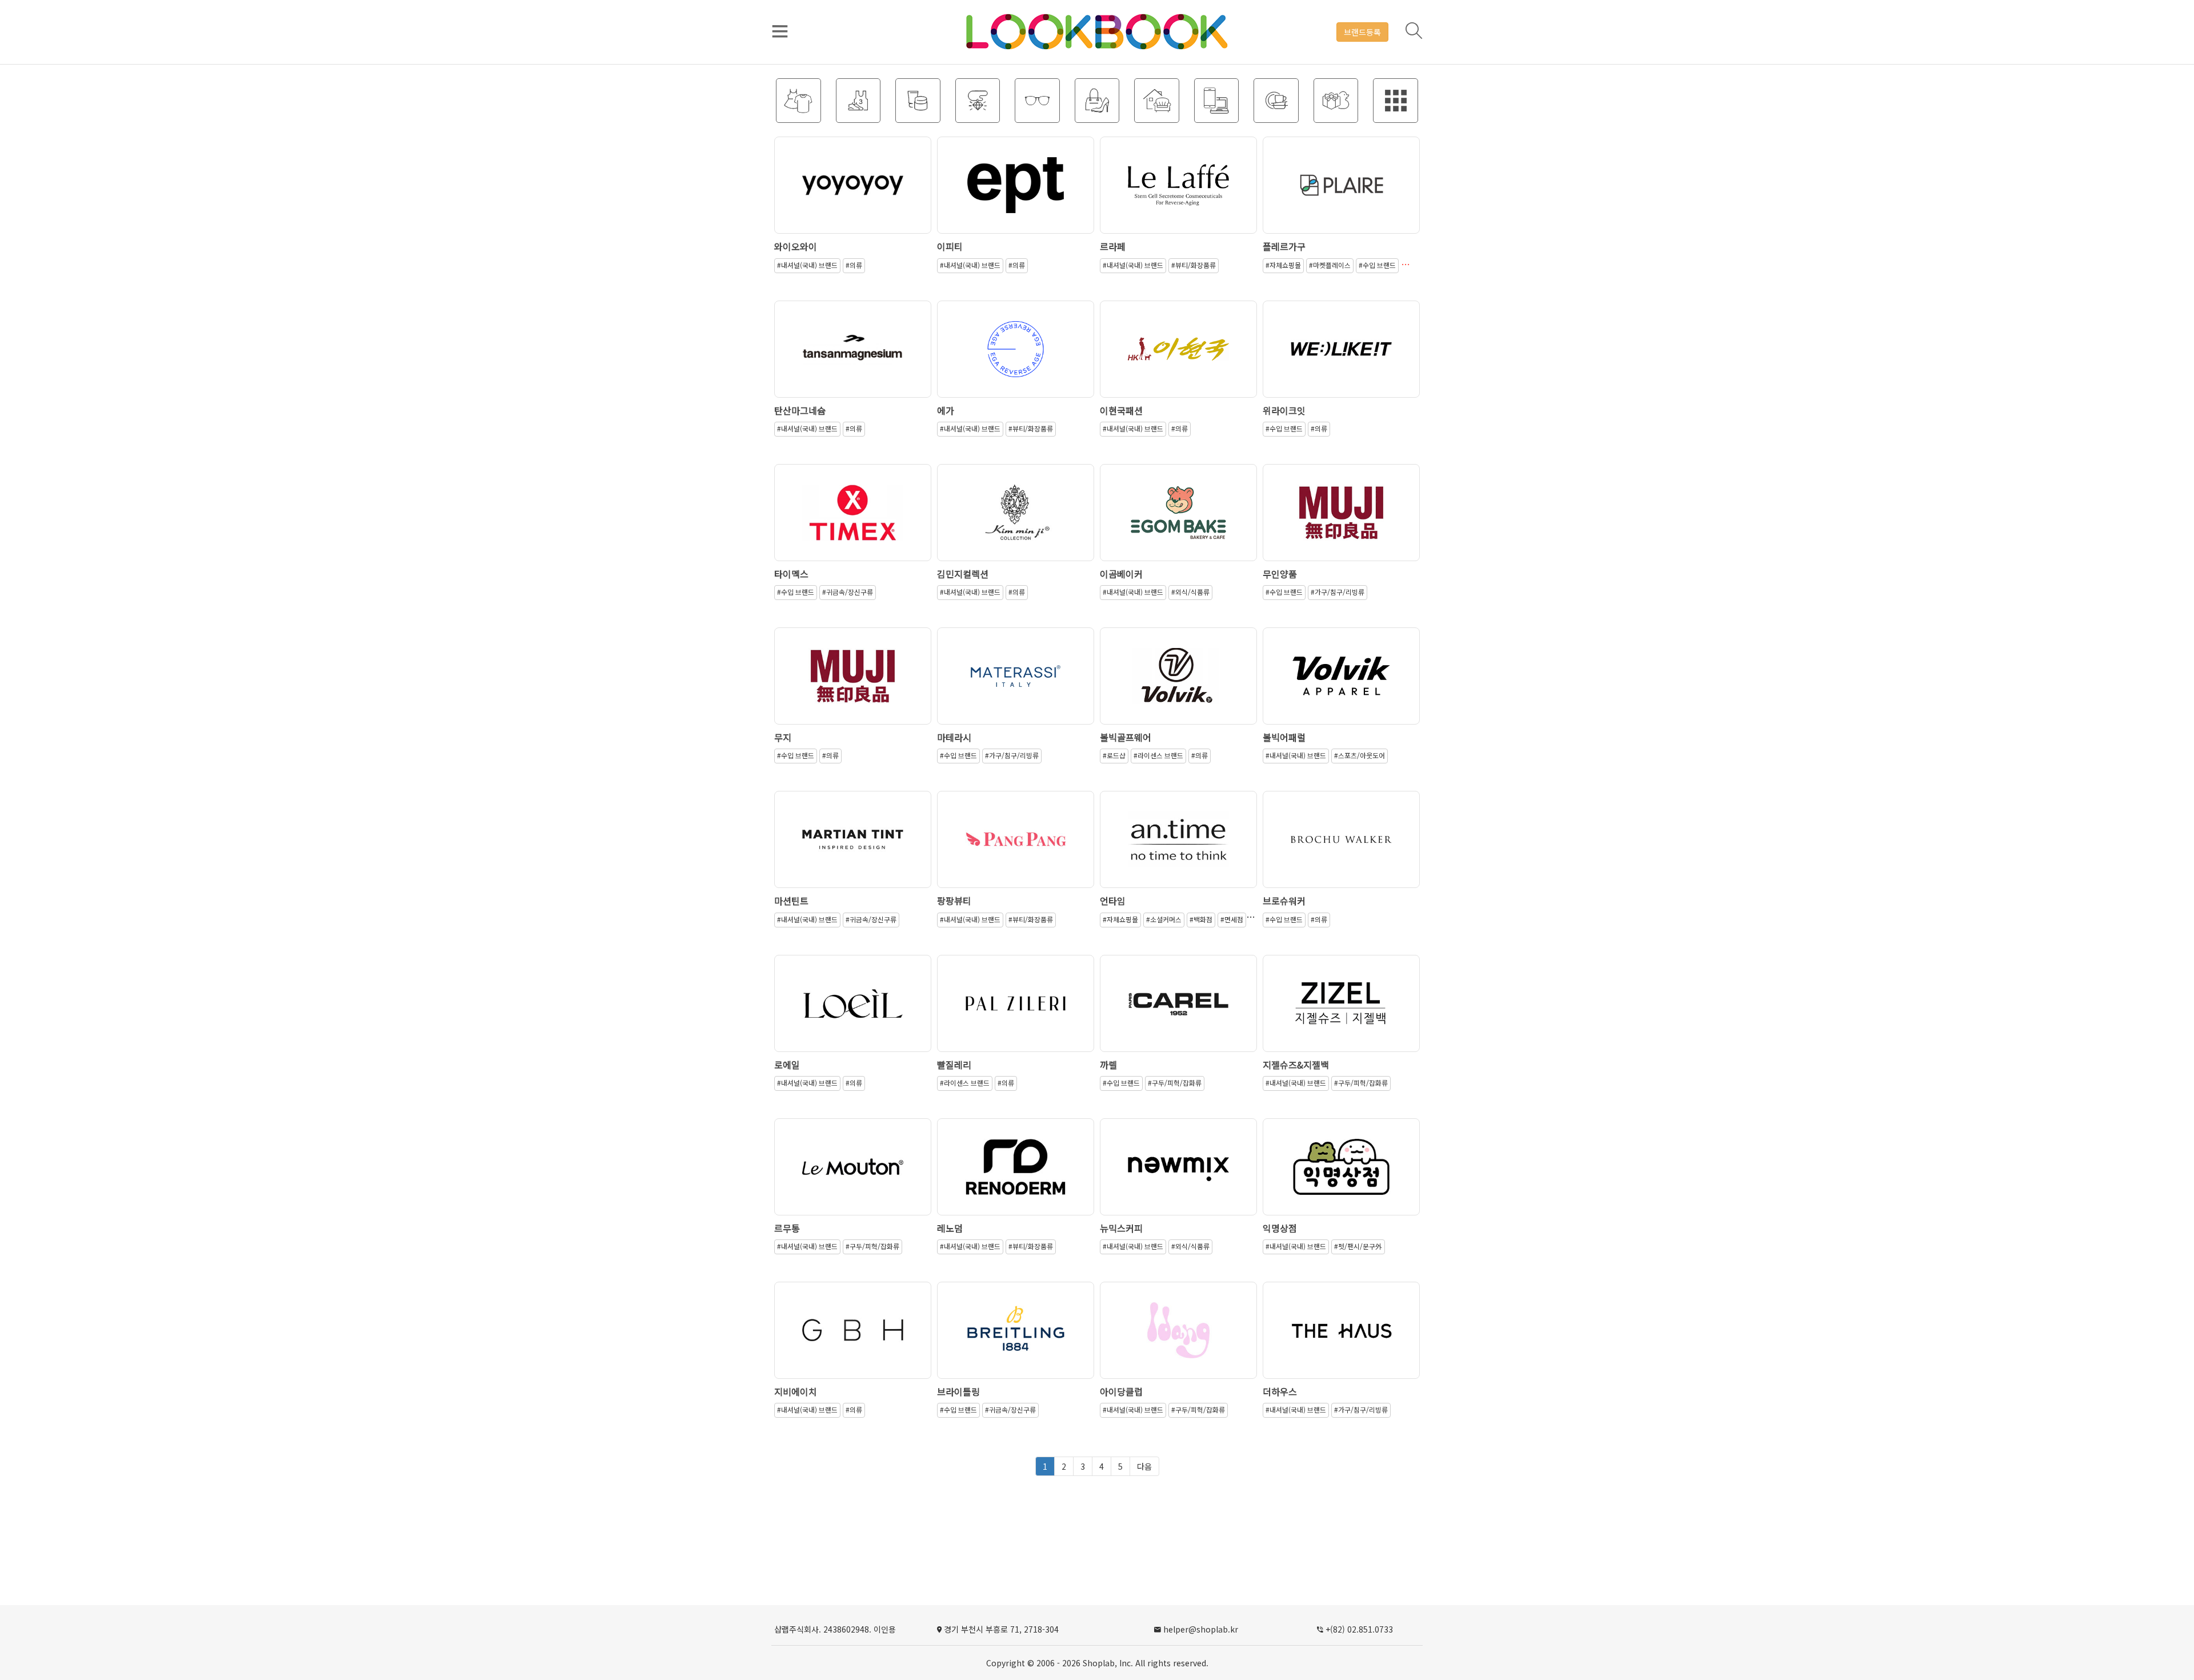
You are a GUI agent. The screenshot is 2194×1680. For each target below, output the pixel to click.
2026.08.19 (1016, 358)
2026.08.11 (1016, 1012)
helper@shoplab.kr (1201, 1629)
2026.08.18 (1342, 358)
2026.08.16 (1016, 521)
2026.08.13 (1179, 685)
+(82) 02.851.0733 (1359, 1629)
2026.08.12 (853, 848)
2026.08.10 (1016, 1339)
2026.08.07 (1342, 1339)
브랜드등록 (1362, 32)
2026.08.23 (1179, 194)
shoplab (1099, 1663)
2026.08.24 (853, 194)
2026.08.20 (1342, 194)
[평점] (853, 181)
